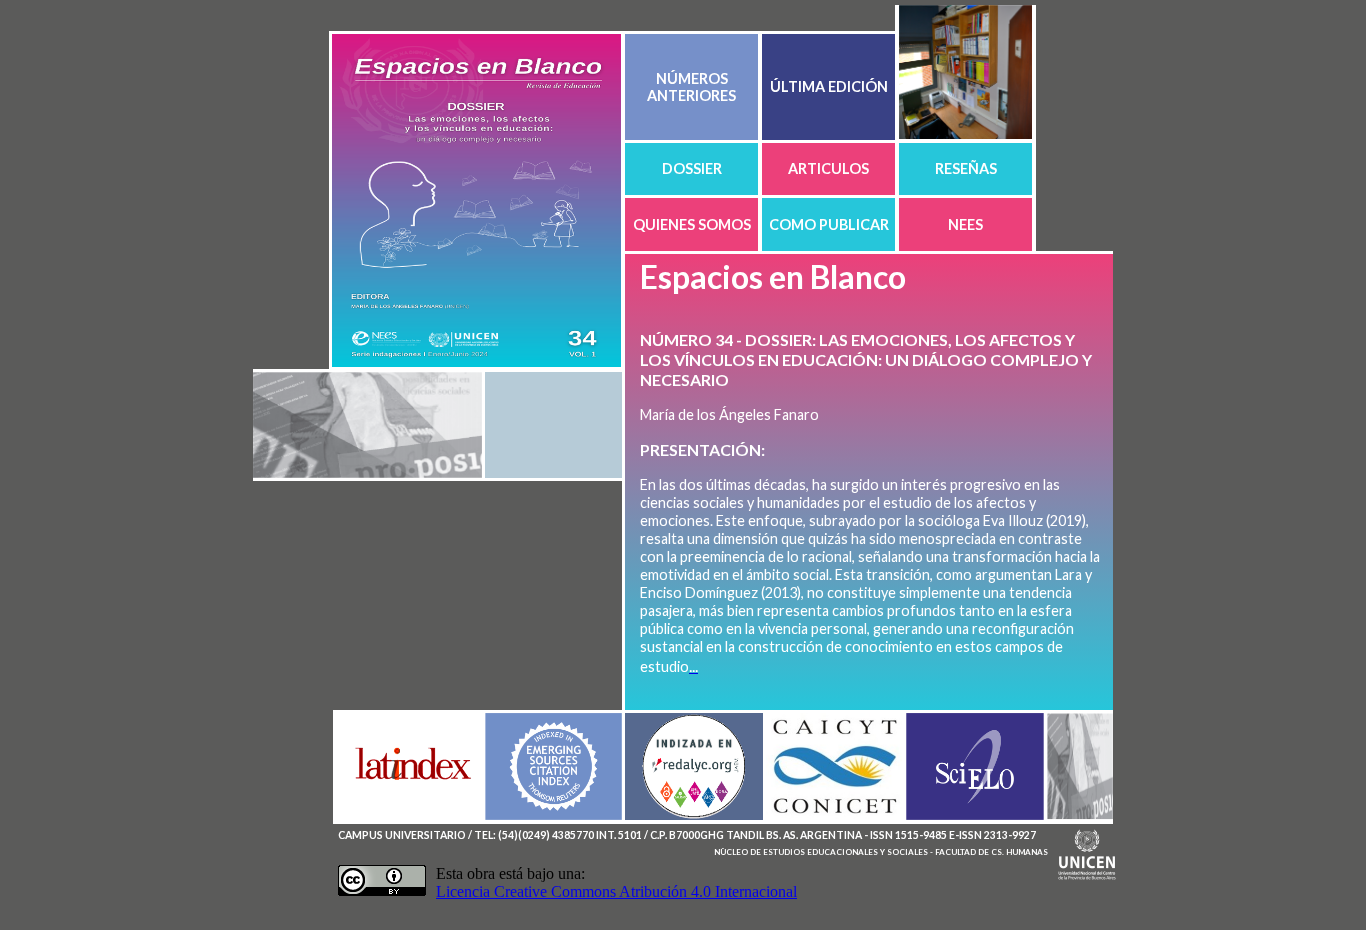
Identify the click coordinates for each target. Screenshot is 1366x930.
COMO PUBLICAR (829, 224)
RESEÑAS (966, 168)
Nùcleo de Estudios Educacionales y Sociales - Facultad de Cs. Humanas (881, 852)
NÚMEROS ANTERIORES (691, 87)
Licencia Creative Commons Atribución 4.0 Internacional (616, 891)
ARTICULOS (828, 168)
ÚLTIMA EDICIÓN (829, 86)
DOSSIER (692, 168)
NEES (965, 224)
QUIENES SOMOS (692, 224)
